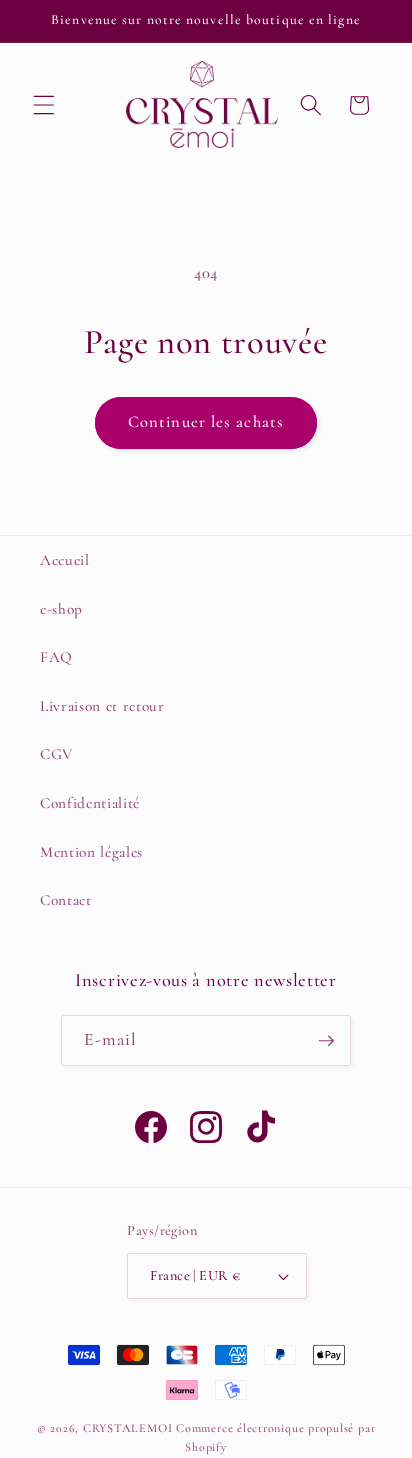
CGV (56, 754)
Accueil (65, 560)
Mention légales (91, 852)
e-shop (61, 609)
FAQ (56, 657)
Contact (66, 900)
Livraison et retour (102, 706)
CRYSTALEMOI (127, 1428)
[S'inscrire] (326, 1041)
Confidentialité (90, 803)
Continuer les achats (206, 422)
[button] (44, 105)
